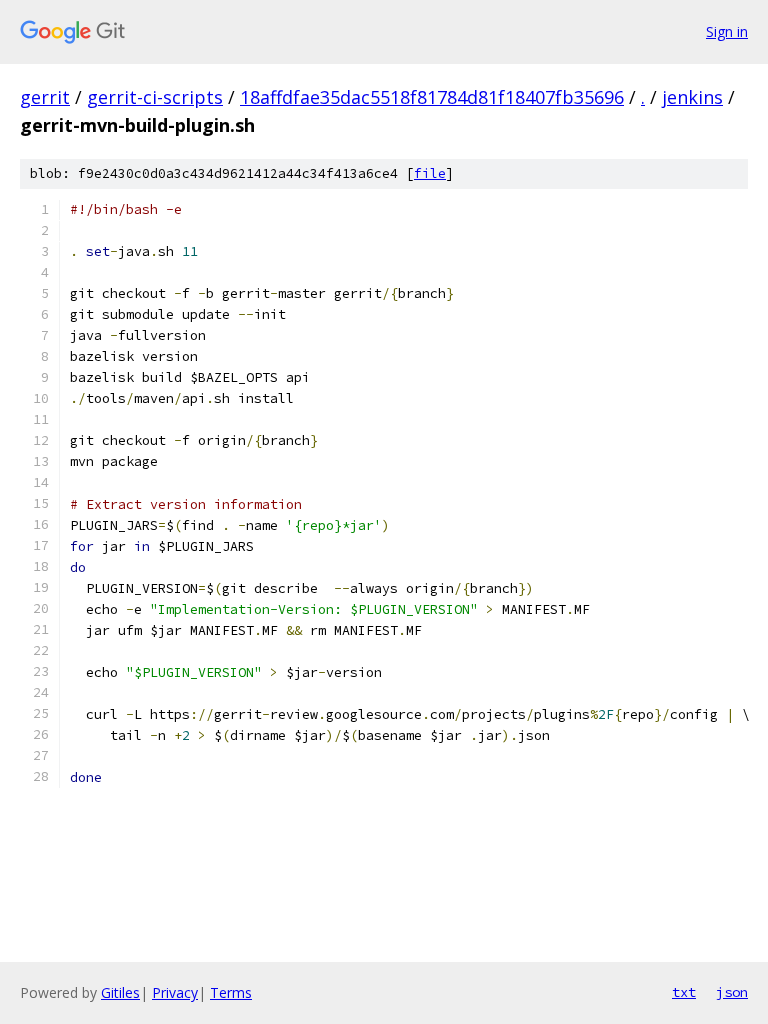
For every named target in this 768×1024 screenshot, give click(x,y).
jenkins (692, 97)
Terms (231, 992)
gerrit (45, 97)
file (430, 173)
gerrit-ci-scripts (155, 97)
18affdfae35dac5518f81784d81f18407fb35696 (432, 97)
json (732, 992)
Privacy (175, 992)
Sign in (727, 31)
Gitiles (120, 992)
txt (684, 992)
